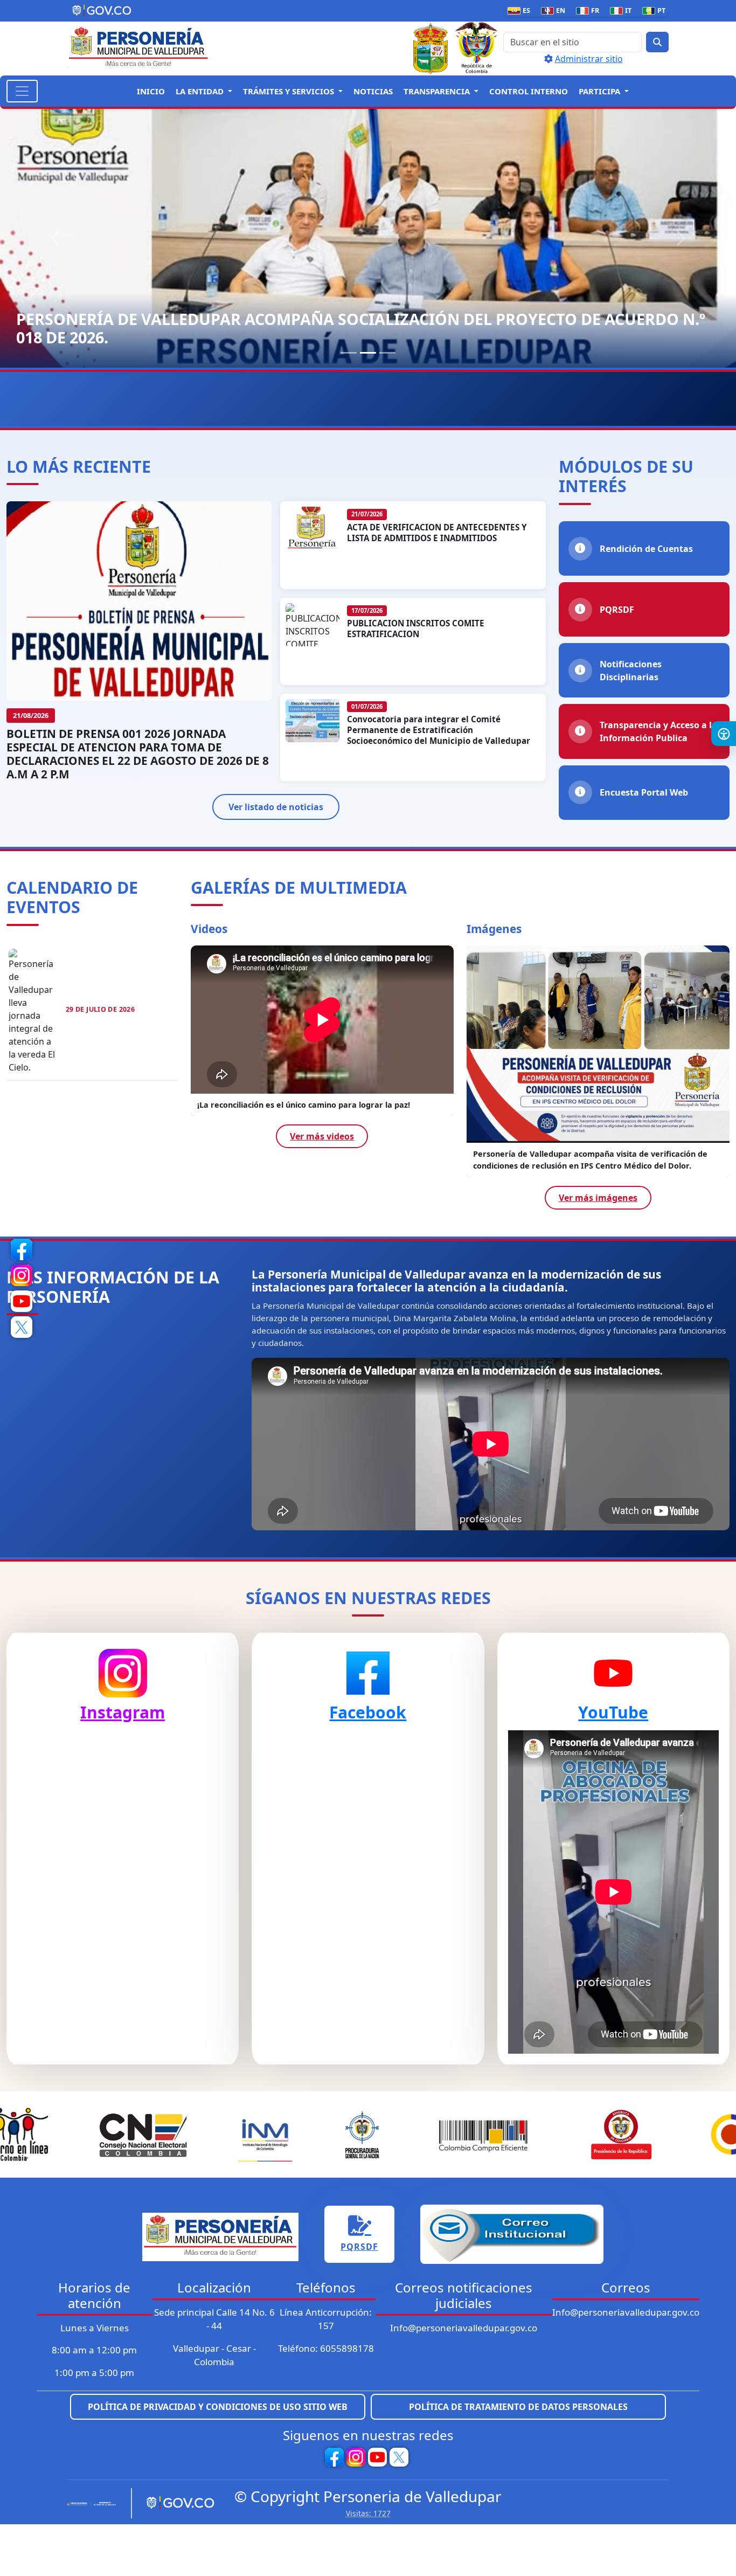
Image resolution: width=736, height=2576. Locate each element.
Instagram (123, 1712)
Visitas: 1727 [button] (368, 2513)
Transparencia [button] (438, 91)
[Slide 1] (349, 353)
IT (623, 11)
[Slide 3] (387, 353)
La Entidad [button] (201, 91)
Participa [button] (600, 91)
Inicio (151, 91)
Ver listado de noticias (276, 807)
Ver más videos (322, 1148)
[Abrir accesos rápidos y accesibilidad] (724, 734)
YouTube (613, 1712)
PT (656, 11)
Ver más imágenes (598, 1198)
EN (555, 11)
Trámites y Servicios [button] (290, 91)
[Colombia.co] (95, 2503)
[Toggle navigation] (22, 91)
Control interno (529, 91)
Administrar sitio (589, 59)
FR (590, 11)
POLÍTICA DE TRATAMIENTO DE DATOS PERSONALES (518, 2407)
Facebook (368, 1712)
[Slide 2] (368, 353)
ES (521, 11)
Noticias (373, 91)
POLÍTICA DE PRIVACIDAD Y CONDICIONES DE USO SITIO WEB (218, 2407)
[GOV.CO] (176, 2503)
